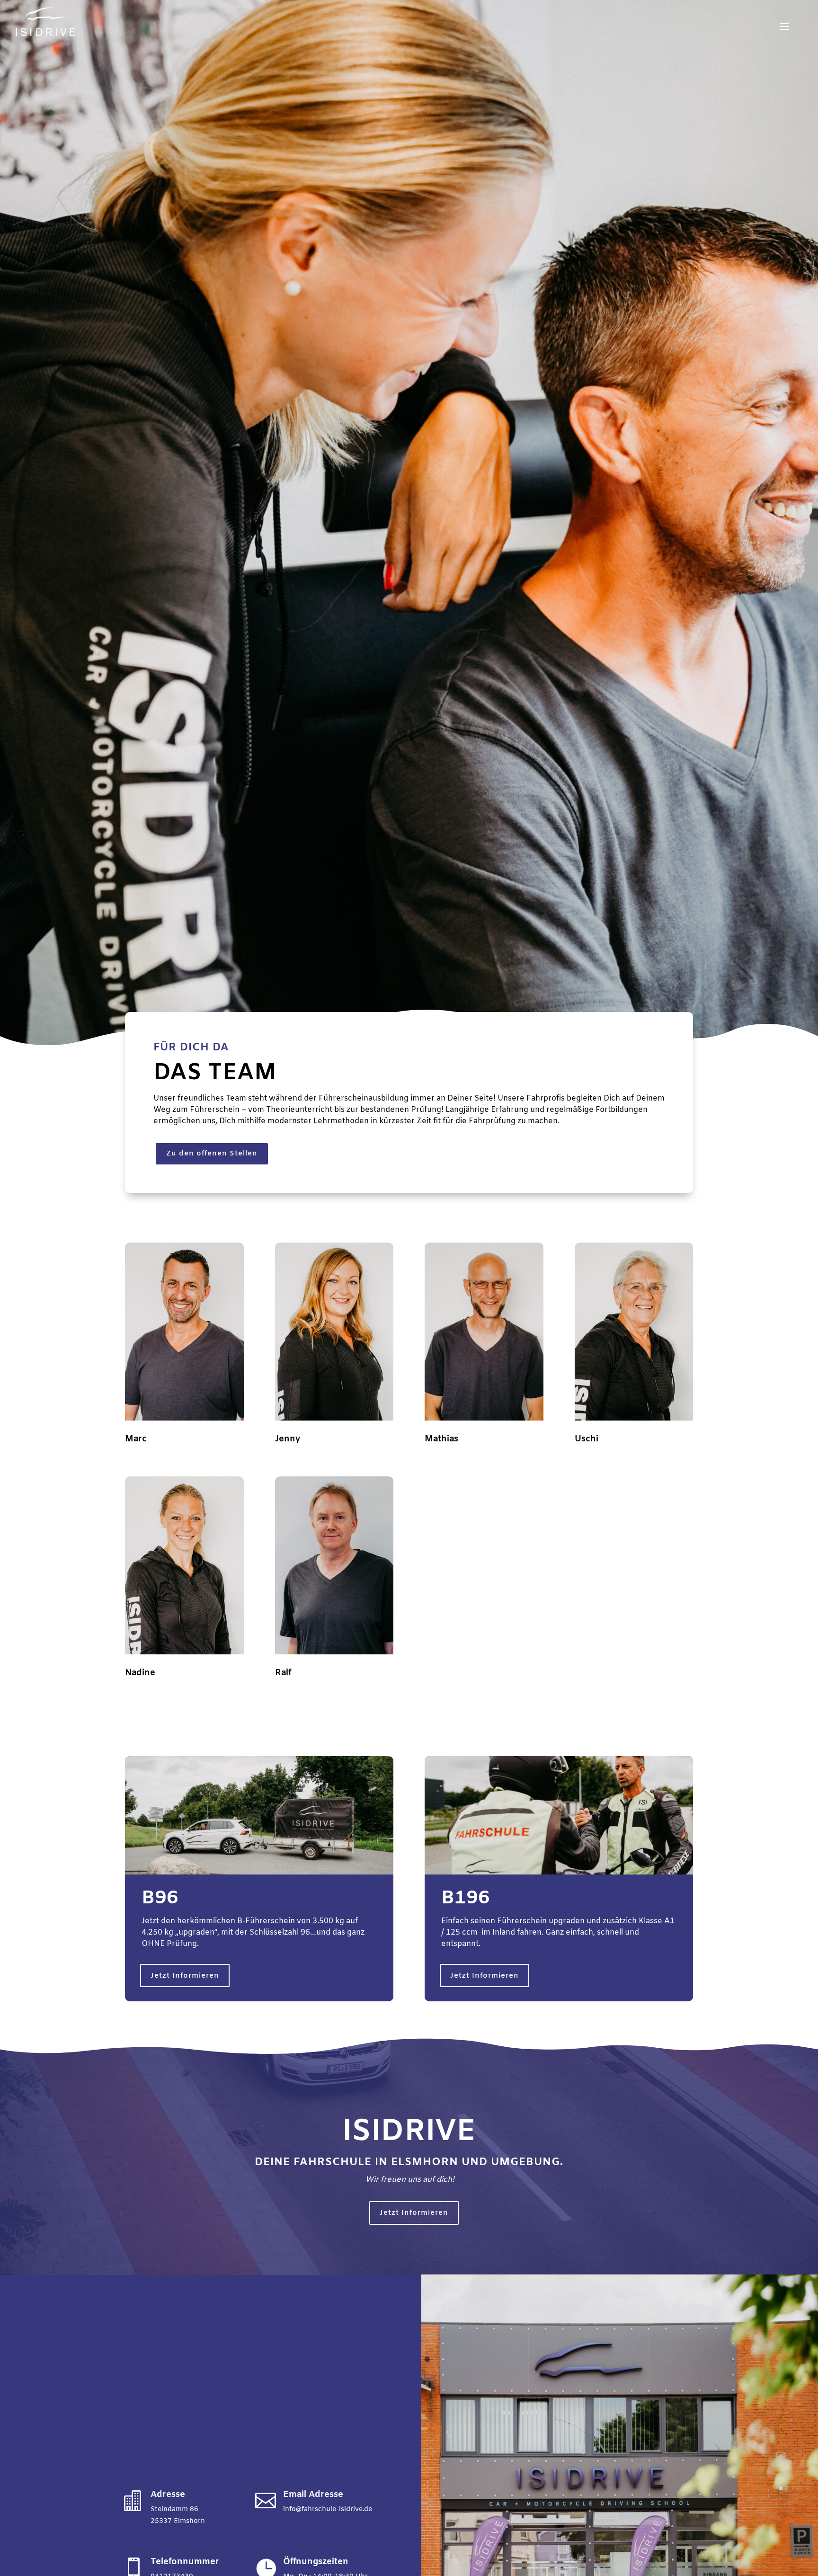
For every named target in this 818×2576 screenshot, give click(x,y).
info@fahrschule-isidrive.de (328, 2509)
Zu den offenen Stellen (212, 1154)
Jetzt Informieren (185, 1976)
